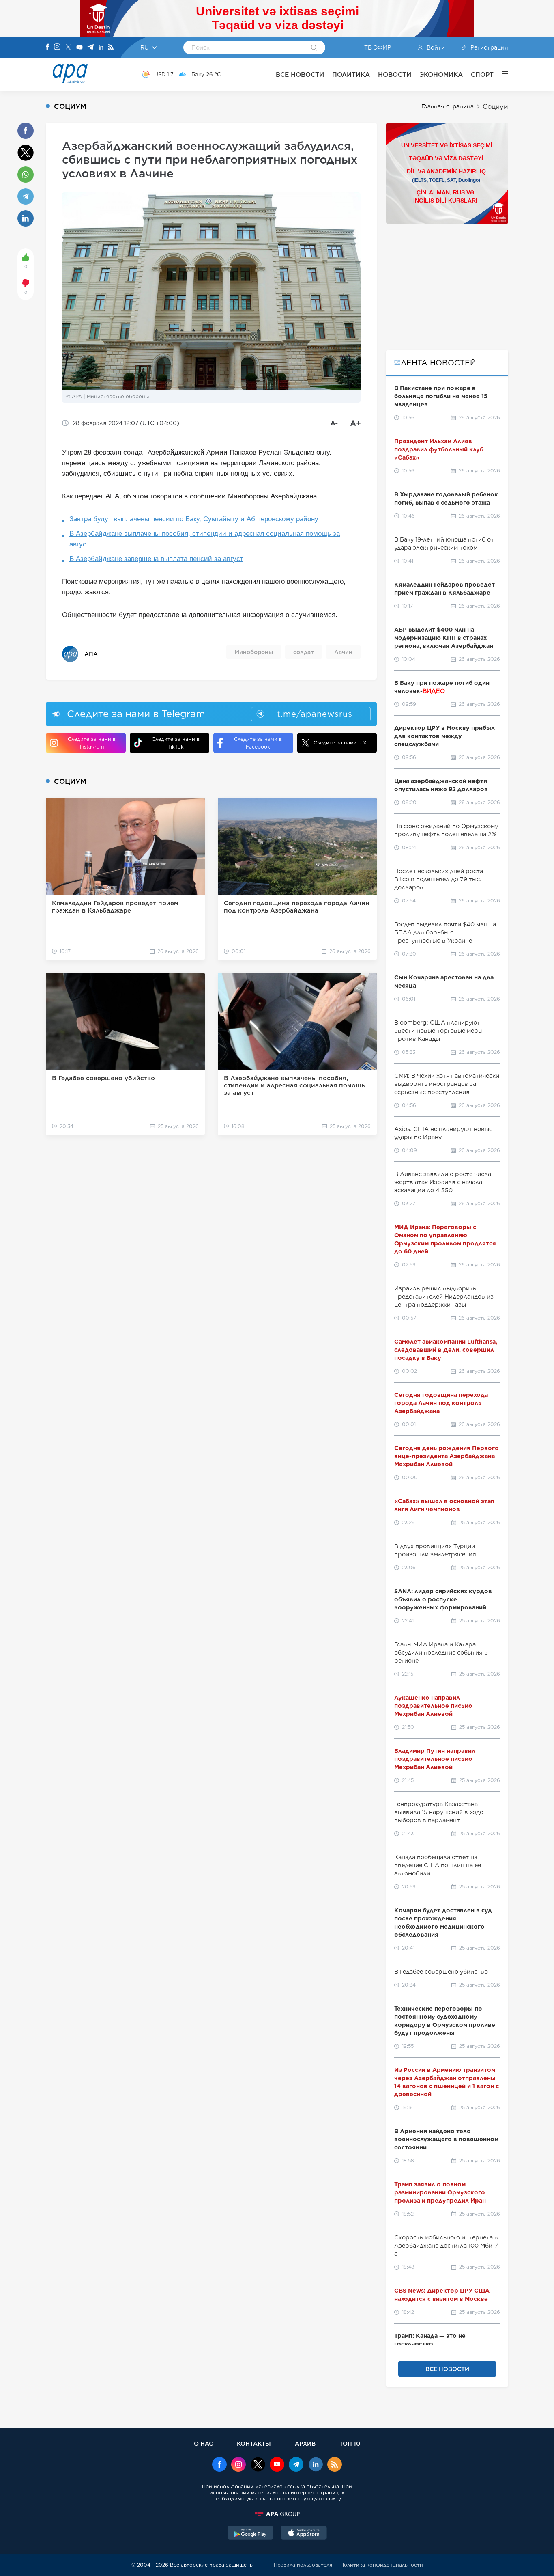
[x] (258, 2465)
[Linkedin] (101, 48)
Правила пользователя (303, 2565)
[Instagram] (57, 47)
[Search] (314, 48)
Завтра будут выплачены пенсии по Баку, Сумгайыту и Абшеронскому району (194, 519)
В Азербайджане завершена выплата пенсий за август (156, 559)
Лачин (343, 652)
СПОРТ (482, 74)
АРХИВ (305, 2443)
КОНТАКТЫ (254, 2443)
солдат (304, 652)
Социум (495, 107)
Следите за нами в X (340, 743)
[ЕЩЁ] (501, 74)
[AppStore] (304, 2534)
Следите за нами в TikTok (176, 743)
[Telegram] (90, 48)
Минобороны (254, 652)
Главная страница (448, 106)
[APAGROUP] (277, 2514)
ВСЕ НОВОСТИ (300, 74)
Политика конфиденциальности (382, 2565)
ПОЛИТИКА (351, 74)
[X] (68, 48)
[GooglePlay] (251, 2534)
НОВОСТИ (395, 74)
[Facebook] (47, 47)
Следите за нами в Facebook (258, 743)
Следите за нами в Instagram (92, 743)
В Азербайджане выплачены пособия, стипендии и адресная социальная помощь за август (205, 539)
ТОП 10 (350, 2443)
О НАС (203, 2443)
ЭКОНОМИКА (441, 74)
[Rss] (111, 48)
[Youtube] (79, 48)
